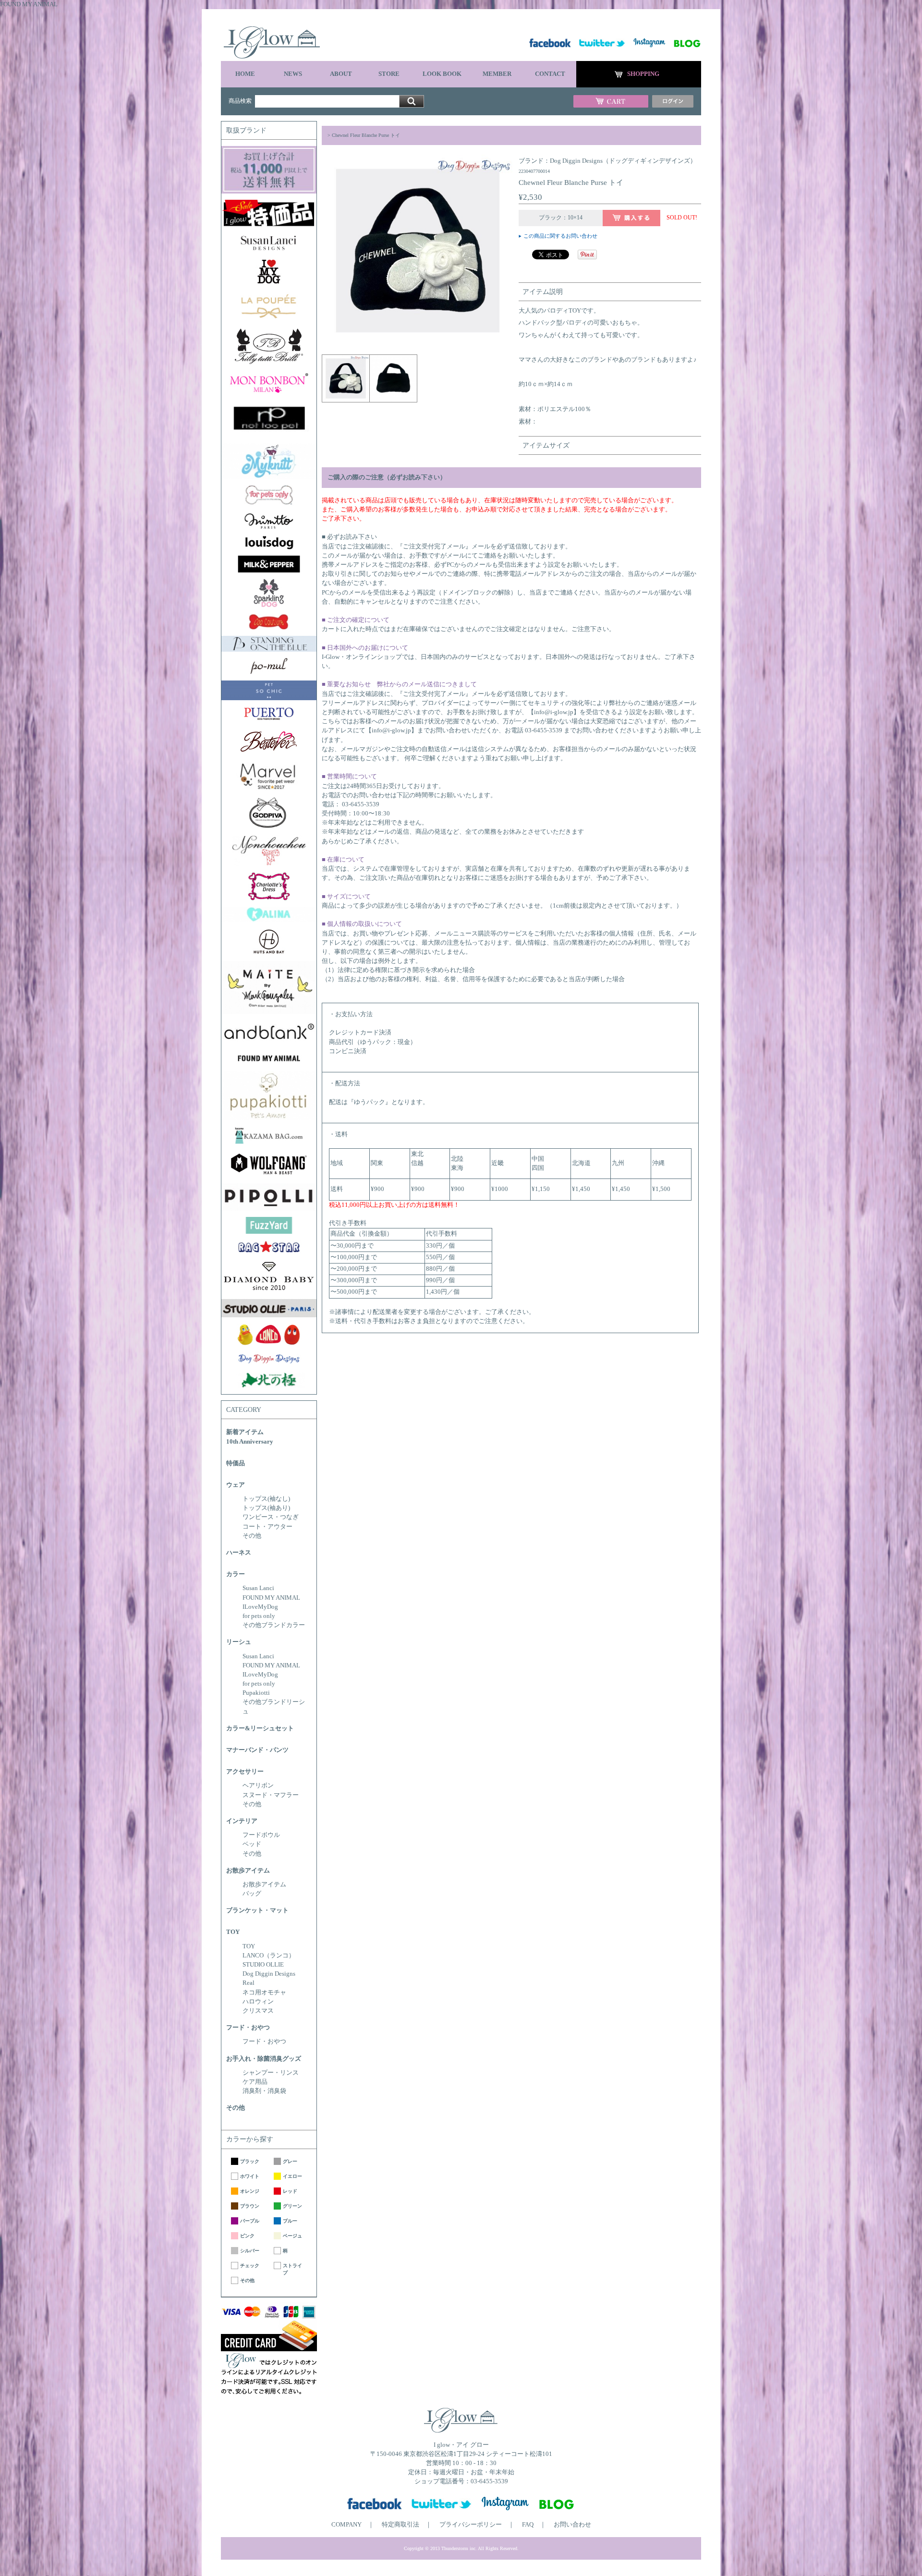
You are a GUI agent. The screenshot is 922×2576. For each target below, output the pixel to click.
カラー (236, 1574)
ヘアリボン (258, 1786)
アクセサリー (245, 1772)
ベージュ (292, 2236)
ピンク (247, 2236)
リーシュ (239, 1642)
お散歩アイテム (248, 1871)
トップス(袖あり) (266, 1508)
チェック (250, 2266)
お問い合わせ (572, 2525)
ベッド (252, 1844)
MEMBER (497, 74)
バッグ (252, 1894)
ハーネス (239, 1553)
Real (249, 1983)
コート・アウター (267, 1527)
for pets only (259, 1616)
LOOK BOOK (442, 74)
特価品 (236, 1463)
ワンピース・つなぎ (271, 1517)
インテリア (242, 1821)
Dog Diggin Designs (269, 1974)
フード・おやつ (248, 2028)
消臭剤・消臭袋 (264, 2091)
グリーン (292, 2206)
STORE (389, 74)
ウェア (236, 1485)
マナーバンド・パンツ (257, 1750)
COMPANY (346, 2525)
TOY (233, 1932)
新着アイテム (245, 1432)
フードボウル (261, 1835)
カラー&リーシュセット (260, 1728)
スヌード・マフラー (271, 1795)
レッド (290, 2191)
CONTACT (550, 74)
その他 (252, 1536)
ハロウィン (258, 2002)
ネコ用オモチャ (264, 1993)
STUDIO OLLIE (263, 1965)
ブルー (290, 2221)
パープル (250, 2221)
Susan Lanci (258, 1588)
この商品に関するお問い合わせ (560, 236)
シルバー (250, 2251)
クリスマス (258, 2011)
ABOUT (341, 74)
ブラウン (250, 2206)
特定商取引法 (400, 2525)
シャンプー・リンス (271, 2073)
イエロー (292, 2176)
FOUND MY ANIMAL (271, 1598)
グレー (290, 2161)
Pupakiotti (256, 1693)
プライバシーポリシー (471, 2525)
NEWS (293, 74)
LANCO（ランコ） (269, 1956)
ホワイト (250, 2176)
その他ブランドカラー (274, 1625)
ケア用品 (255, 2082)
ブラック (250, 2161)
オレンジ (250, 2191)
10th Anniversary (250, 1442)
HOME (245, 74)
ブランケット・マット (257, 1910)
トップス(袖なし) (266, 1499)
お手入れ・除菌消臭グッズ (264, 2059)
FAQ (528, 2525)
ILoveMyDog (260, 1607)
